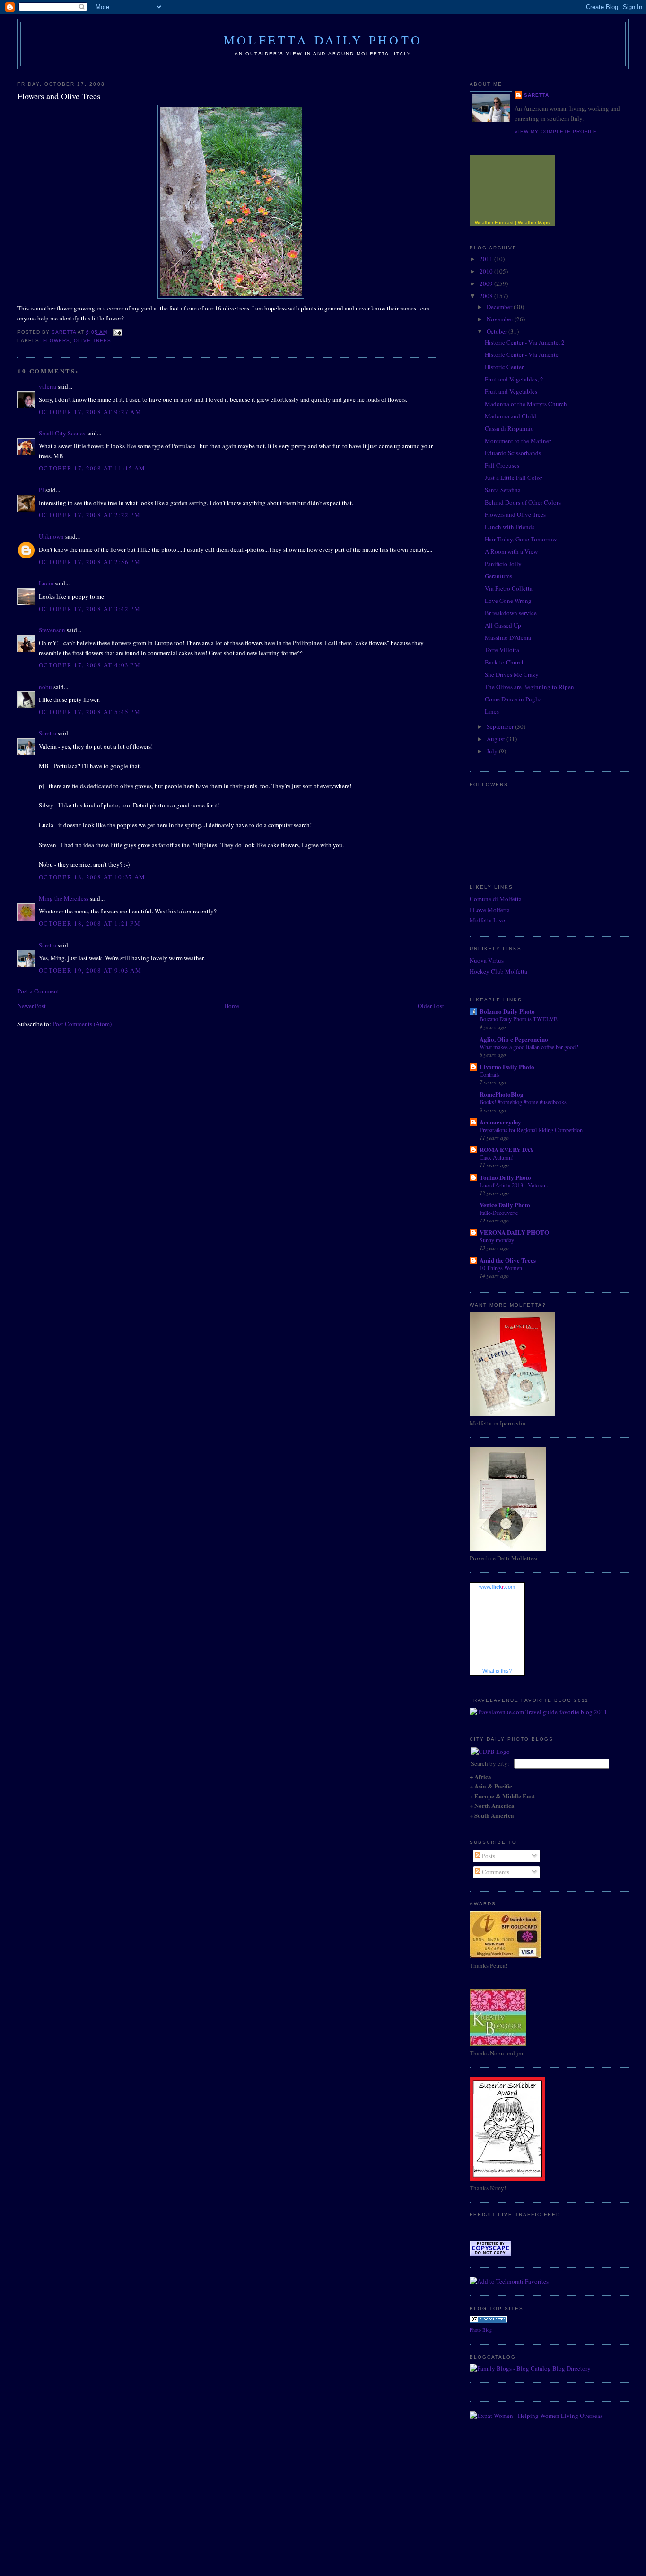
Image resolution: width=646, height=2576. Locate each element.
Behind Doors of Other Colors (523, 502)
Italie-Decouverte (499, 1213)
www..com (497, 1587)
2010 (487, 271)
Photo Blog (481, 2330)
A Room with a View (511, 551)
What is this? (497, 1671)
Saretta (48, 733)
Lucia (46, 583)
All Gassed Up (503, 625)
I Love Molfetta (490, 910)
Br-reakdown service (511, 613)
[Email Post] (118, 332)
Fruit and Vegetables (511, 391)
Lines (492, 711)
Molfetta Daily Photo (323, 40)
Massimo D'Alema (508, 637)
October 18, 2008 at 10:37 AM (92, 877)
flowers (57, 341)
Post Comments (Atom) (82, 1024)
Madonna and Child (511, 416)
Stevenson (52, 630)
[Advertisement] (517, 2487)
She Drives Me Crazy (512, 674)
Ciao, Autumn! (497, 1157)
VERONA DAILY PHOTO (514, 1232)
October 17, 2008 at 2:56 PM (90, 562)
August (497, 739)
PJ (41, 490)
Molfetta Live (487, 920)
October (498, 331)
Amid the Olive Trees (508, 1260)
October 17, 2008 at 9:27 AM (90, 412)
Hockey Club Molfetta (498, 971)
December (500, 307)
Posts (488, 1856)
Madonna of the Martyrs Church (526, 404)
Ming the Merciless (64, 898)
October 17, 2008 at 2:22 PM (90, 515)
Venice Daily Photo (505, 1205)
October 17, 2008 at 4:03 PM (90, 665)
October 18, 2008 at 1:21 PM (90, 923)
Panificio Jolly (503, 564)
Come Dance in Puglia (513, 699)
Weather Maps (534, 223)
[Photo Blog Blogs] (489, 2320)
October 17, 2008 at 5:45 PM (90, 712)
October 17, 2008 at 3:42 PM (90, 609)
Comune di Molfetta (496, 899)
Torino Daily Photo (505, 1177)
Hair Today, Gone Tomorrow (521, 539)
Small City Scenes (62, 433)
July (493, 751)
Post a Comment (38, 991)
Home (232, 1006)
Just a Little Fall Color (513, 478)
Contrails (490, 1074)
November (501, 319)
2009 (487, 283)
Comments (495, 1872)
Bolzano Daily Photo (507, 1011)
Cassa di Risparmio (509, 428)
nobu (45, 687)
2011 (487, 259)
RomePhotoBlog (502, 1094)
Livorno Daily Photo (507, 1067)
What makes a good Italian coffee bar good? (529, 1047)
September (501, 726)
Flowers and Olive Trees (515, 514)
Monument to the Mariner (518, 441)
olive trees (92, 341)
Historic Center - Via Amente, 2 (525, 342)
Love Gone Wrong (508, 601)
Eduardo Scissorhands (513, 453)
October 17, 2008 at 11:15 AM (92, 468)
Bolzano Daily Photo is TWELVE (519, 1019)
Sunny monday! (498, 1240)
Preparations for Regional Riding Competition (531, 1130)
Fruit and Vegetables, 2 (514, 379)
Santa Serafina (503, 490)
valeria (48, 386)
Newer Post (32, 1006)
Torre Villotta (502, 650)
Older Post (431, 1006)
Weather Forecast (494, 223)
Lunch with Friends (510, 527)
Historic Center (504, 367)
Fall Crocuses (502, 465)
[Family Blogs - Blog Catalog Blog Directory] (530, 2368)
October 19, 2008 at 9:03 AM (90, 970)
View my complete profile (556, 131)
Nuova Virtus (487, 960)
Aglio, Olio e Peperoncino (514, 1039)
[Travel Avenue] (538, 1712)
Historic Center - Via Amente (522, 354)
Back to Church (505, 662)
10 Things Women (501, 1268)
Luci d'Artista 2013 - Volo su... (515, 1185)
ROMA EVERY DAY (507, 1149)
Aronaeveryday (500, 1122)
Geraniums (498, 576)
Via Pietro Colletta (509, 588)
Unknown (51, 536)
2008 (487, 296)
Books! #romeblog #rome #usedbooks (523, 1102)
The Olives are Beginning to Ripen (529, 687)
